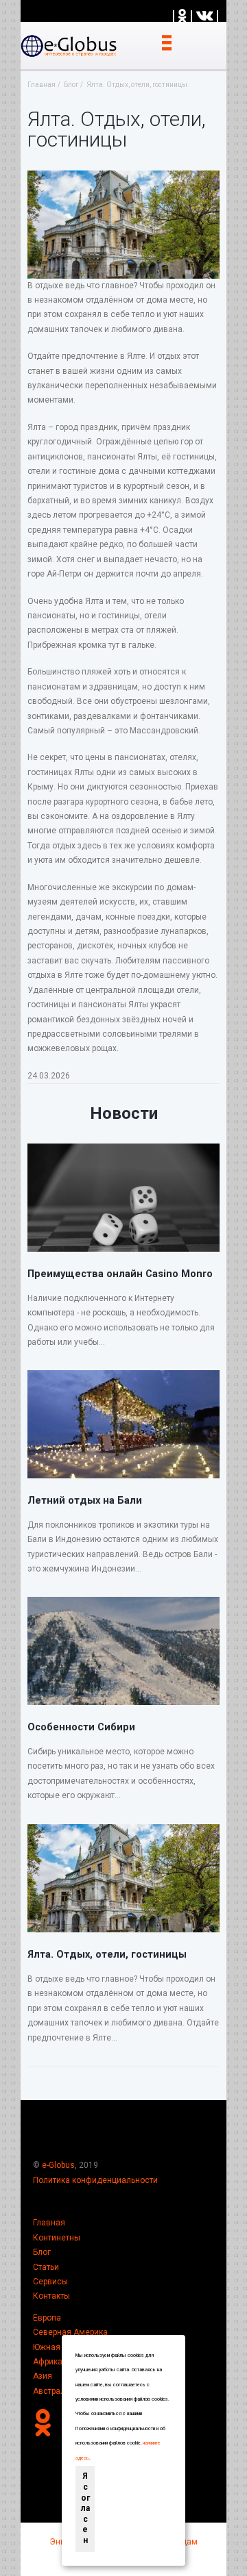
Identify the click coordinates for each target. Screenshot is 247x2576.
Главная (49, 2223)
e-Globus (58, 2165)
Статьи (46, 2267)
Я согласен (85, 2508)
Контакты (51, 2296)
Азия (43, 2376)
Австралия (54, 2391)
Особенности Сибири (81, 1727)
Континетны (57, 2238)
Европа (47, 2318)
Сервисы (50, 2282)
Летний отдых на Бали (85, 1500)
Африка (48, 2362)
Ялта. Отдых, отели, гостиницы (107, 1954)
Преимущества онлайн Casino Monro (120, 1274)
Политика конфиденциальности (95, 2180)
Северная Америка (70, 2332)
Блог (42, 2252)
